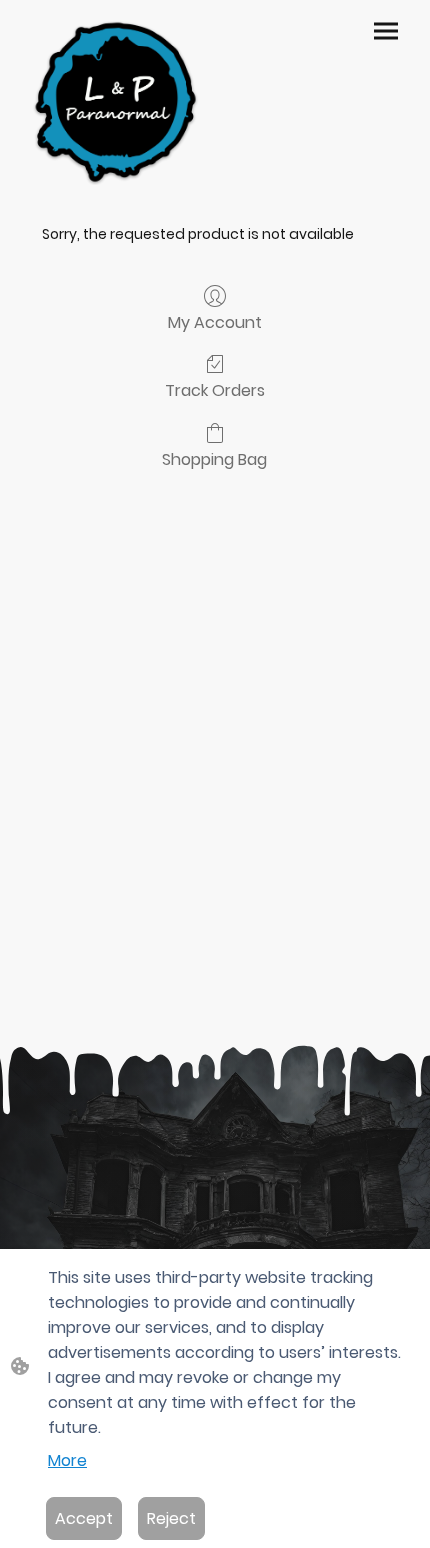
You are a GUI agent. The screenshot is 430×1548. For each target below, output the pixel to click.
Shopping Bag (214, 458)
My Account (215, 321)
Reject (171, 1518)
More (67, 1460)
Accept (84, 1518)
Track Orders (215, 389)
